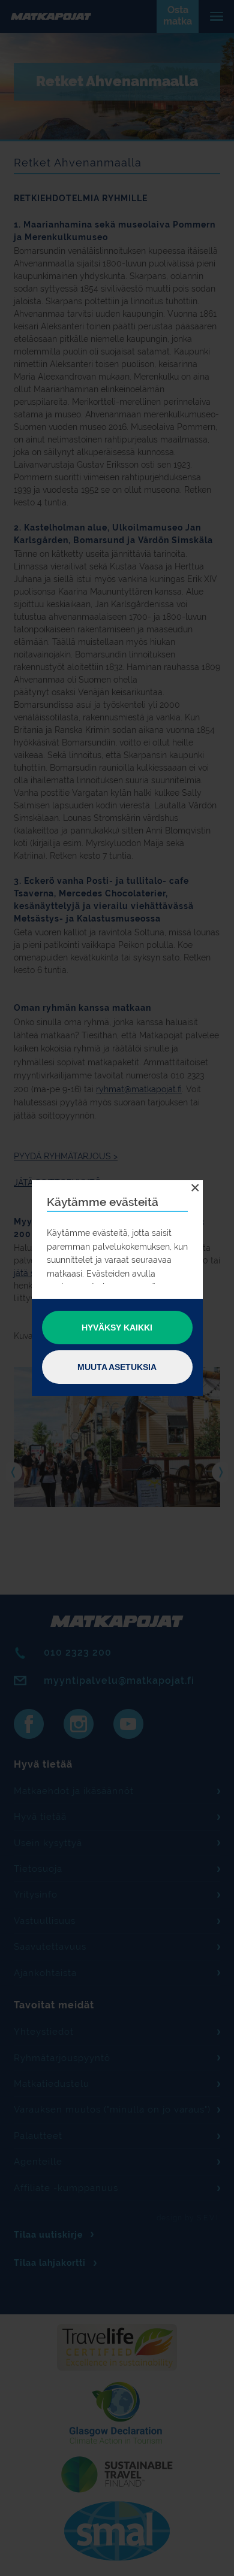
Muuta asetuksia (117, 1367)
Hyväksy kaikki (117, 1328)
